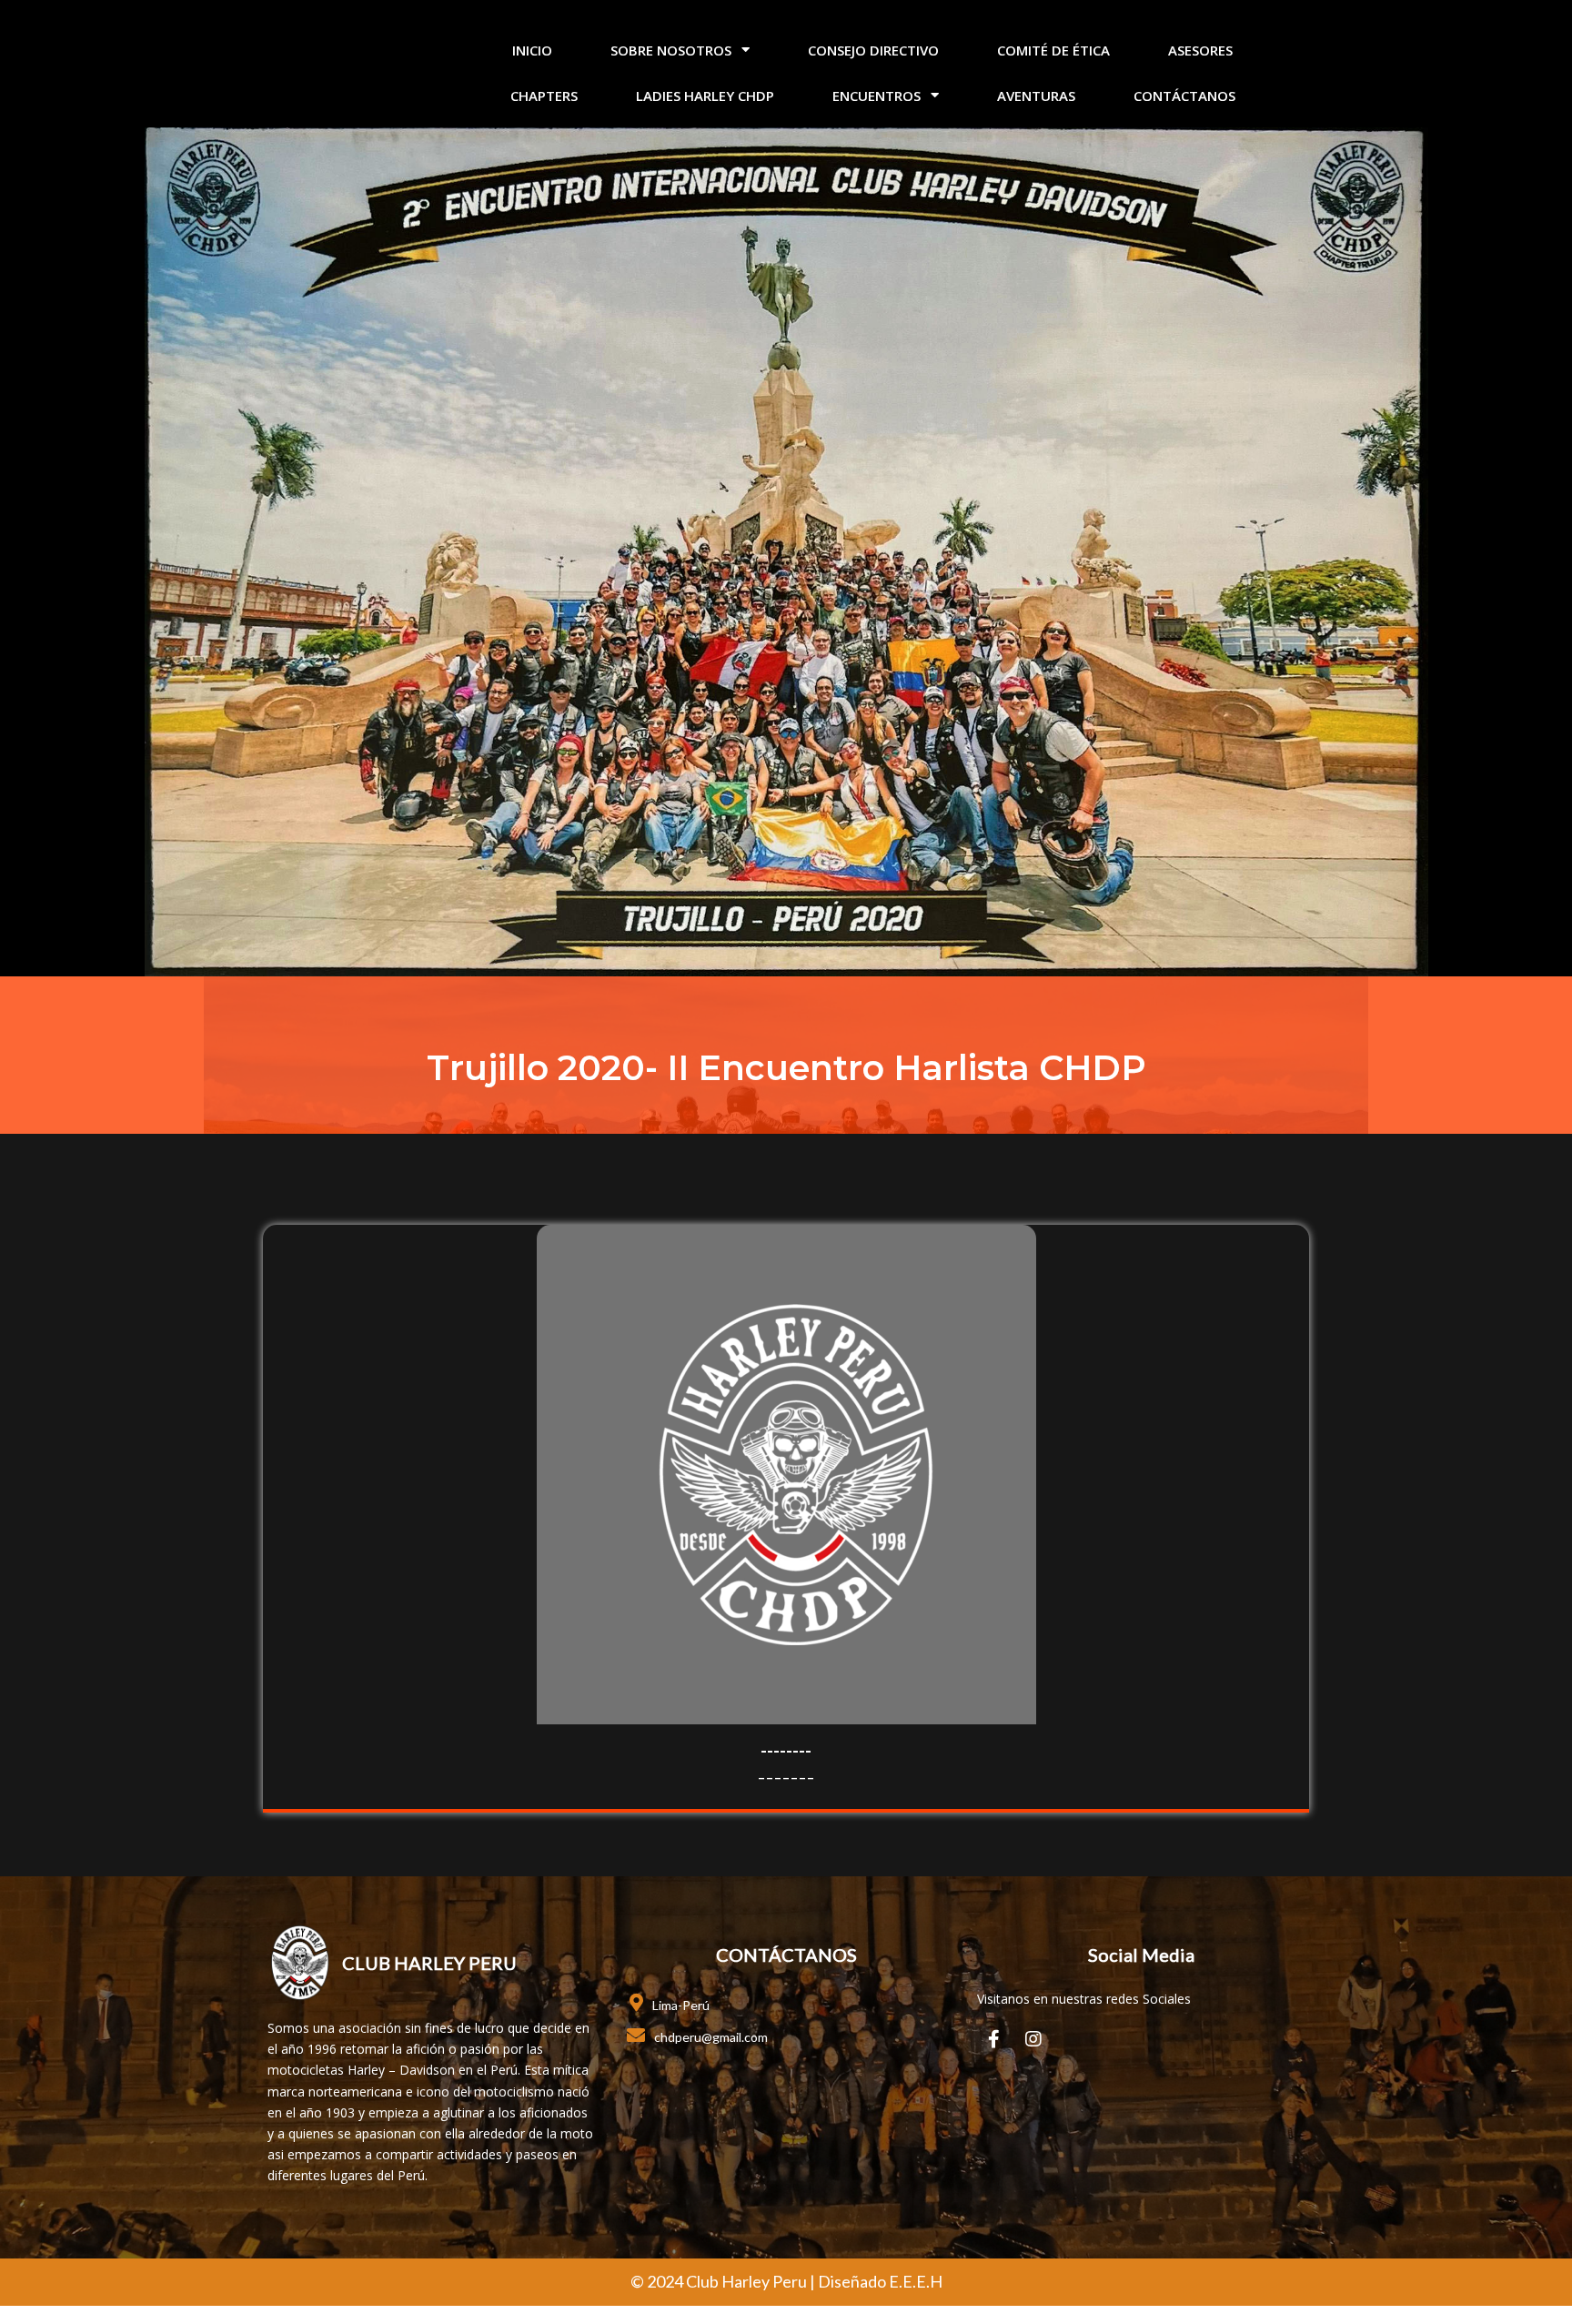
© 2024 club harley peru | (724, 2281)
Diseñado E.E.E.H (880, 2281)
